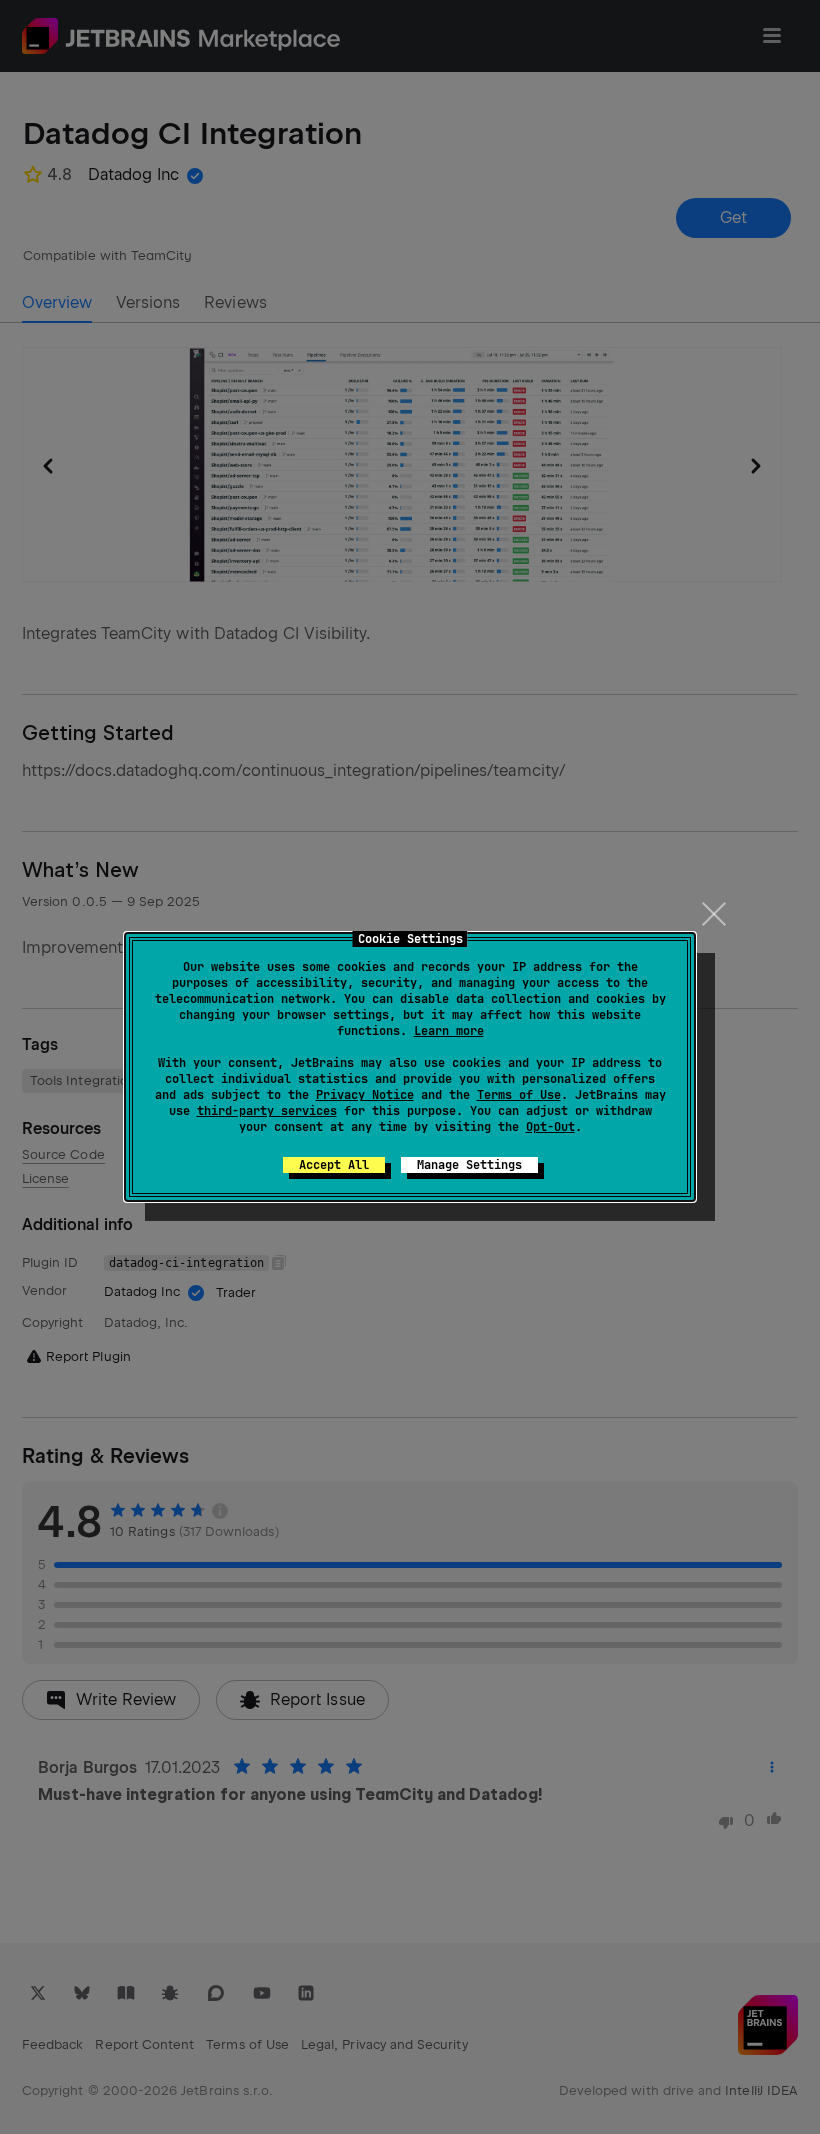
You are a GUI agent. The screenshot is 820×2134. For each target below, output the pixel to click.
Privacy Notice (365, 1095)
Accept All (334, 1165)
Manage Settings (469, 1165)
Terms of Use (519, 1095)
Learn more (449, 1031)
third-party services (267, 1111)
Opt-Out (550, 1127)
